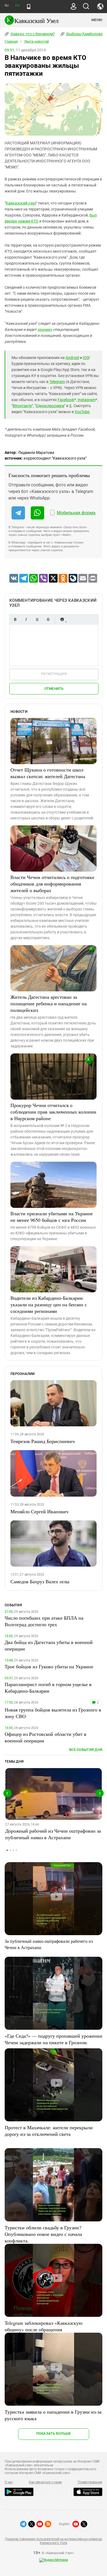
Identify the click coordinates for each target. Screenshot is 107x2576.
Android (72, 358)
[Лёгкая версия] (29, 7)
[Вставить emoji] (62, 619)
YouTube (82, 412)
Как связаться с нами (45, 2482)
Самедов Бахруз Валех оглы (40, 1581)
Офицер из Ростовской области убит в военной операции (46, 1737)
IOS (86, 358)
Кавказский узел (21, 203)
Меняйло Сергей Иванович (39, 1511)
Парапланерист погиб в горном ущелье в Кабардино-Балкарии (48, 1687)
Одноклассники (50, 406)
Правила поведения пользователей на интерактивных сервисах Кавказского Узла (54, 2541)
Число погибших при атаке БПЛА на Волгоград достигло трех (44, 1621)
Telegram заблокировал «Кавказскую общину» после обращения (43, 2326)
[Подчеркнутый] (37, 619)
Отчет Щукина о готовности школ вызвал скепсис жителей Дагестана (48, 773)
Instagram (87, 400)
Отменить (54, 689)
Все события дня (86, 1750)
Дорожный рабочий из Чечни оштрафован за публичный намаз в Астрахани (53, 1834)
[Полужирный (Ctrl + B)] (15, 619)
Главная (11, 42)
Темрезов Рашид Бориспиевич (43, 1441)
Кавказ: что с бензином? (32, 34)
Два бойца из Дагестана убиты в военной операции (49, 1645)
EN (17, 6)
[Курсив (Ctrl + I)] (26, 619)
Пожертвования (90, 2482)
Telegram (57, 382)
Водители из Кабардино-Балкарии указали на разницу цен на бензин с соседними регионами (49, 1304)
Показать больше (54, 2433)
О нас (9, 2482)
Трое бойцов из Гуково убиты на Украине (49, 1666)
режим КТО (28, 221)
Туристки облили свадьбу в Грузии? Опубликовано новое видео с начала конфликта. (43, 2234)
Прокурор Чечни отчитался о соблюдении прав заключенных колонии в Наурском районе (53, 1112)
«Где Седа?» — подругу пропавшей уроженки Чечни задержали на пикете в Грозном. (54, 2039)
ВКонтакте (22, 406)
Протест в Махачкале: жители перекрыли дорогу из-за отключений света (49, 2131)
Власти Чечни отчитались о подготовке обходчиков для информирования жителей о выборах (52, 884)
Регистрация (54, 674)
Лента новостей (36, 42)
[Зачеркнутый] (48, 619)
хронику (45, 329)
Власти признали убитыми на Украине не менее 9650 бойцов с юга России (52, 1217)
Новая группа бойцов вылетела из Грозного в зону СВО (53, 1713)
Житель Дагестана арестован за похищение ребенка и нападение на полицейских (49, 1003)
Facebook (66, 400)
